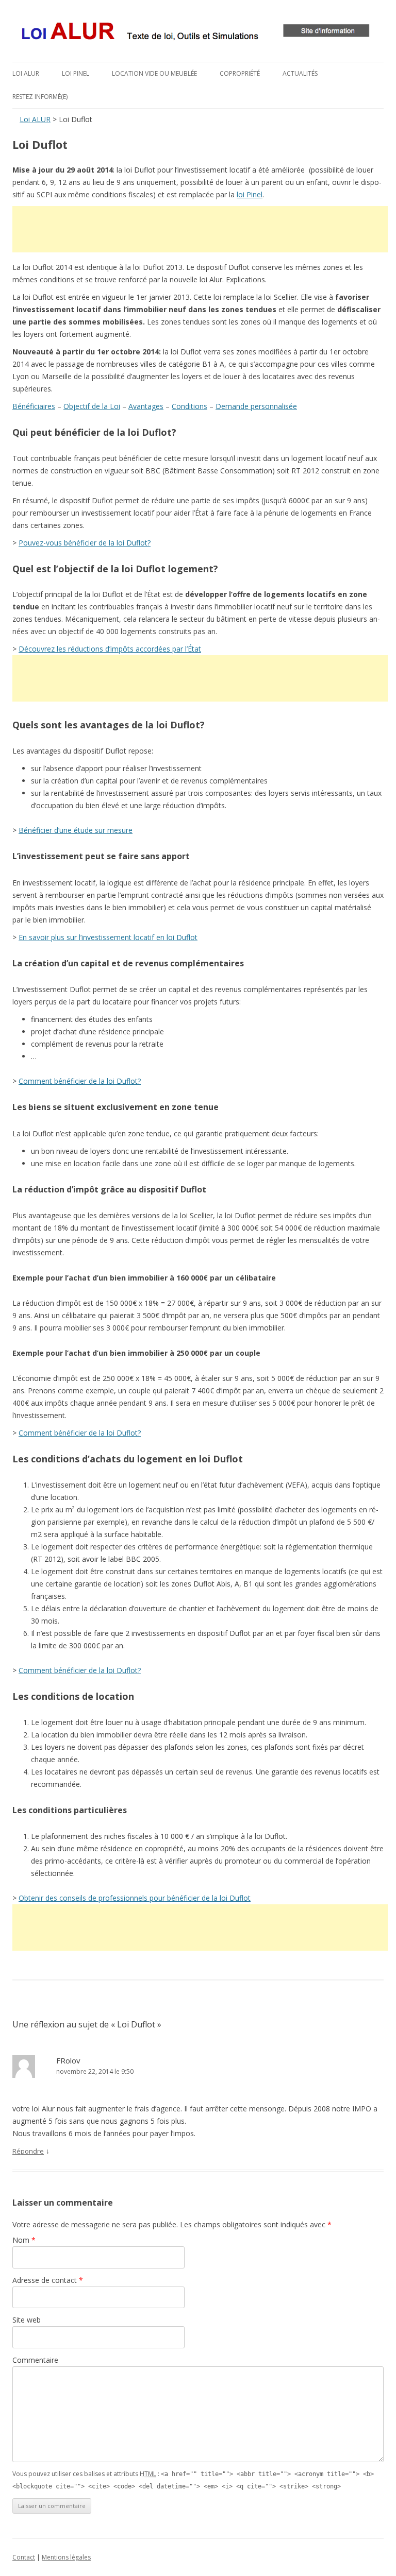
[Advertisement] (200, 229)
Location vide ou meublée (154, 73)
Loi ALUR (26, 73)
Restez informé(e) (40, 97)
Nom (24, 2240)
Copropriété (240, 73)
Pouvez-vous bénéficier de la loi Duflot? (85, 543)
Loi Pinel (76, 73)
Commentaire (35, 2360)
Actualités (300, 73)
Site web (27, 2320)
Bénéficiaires (34, 406)
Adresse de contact (48, 2280)
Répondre (28, 2151)
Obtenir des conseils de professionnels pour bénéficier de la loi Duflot (135, 1898)
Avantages (146, 406)
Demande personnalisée (256, 406)
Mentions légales (66, 2557)
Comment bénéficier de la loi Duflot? (80, 1081)
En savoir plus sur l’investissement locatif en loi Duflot (108, 937)
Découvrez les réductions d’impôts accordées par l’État (110, 649)
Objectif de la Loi (92, 406)
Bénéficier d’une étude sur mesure (76, 830)
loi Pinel (250, 194)
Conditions (189, 406)
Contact (24, 2557)
